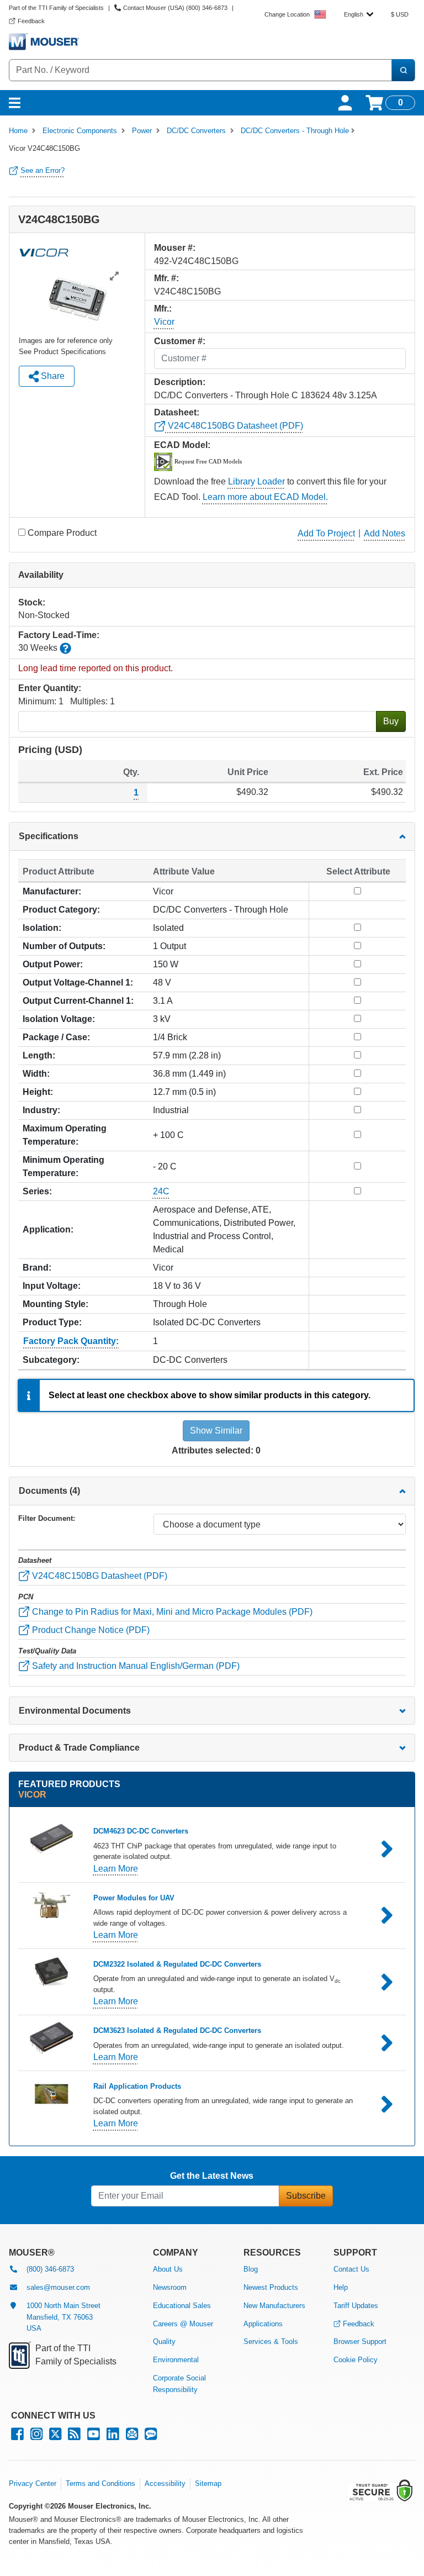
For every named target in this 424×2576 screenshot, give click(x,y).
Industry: (41, 1110)
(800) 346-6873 (50, 2269)
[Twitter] (55, 2437)
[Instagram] (36, 2437)
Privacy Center (33, 2483)
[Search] (403, 70)
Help (341, 2287)
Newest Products (271, 2287)
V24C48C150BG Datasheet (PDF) (234, 426)
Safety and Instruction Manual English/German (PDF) (135, 1666)
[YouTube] (94, 2437)
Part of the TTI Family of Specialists (56, 8)
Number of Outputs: (64, 946)
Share (52, 376)
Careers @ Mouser (183, 2324)
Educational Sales (182, 2306)
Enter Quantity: (50, 688)
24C (161, 1191)
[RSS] (74, 2437)
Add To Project (326, 533)
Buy (391, 721)
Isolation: (42, 928)
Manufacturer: (52, 891)
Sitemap (208, 2483)
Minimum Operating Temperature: (63, 1166)
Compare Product (62, 533)
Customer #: (180, 341)
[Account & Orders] (345, 103)
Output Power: (53, 964)
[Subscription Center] (132, 2437)
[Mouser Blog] (151, 2437)
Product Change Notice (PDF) (90, 1630)
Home (18, 131)
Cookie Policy (356, 2360)
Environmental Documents (75, 1711)
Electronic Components (80, 131)
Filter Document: (47, 1518)
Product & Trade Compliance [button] (79, 1748)
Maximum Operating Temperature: (65, 1135)
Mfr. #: (166, 278)
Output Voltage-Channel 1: (78, 983)
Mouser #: (175, 248)
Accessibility (165, 2483)
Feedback (359, 2324)
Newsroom (170, 2287)
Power (142, 131)
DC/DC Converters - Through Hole (295, 131)
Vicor (164, 322)
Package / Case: (56, 1037)
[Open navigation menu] (15, 103)
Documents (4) (49, 1491)
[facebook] (17, 2437)
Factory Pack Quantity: (71, 1341)
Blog (251, 2269)
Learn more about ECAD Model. (265, 497)
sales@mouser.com (58, 2287)
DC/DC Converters (196, 131)
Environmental (176, 2360)
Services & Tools (271, 2341)
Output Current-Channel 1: (78, 1001)
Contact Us (351, 2269)
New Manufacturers (274, 2306)
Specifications (49, 836)
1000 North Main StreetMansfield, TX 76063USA (63, 2317)
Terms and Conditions (100, 2483)
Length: (39, 1055)
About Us (168, 2269)
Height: (38, 1092)
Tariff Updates (356, 2306)
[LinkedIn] (113, 2437)
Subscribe (306, 2196)
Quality (164, 2341)
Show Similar (216, 1431)
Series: (37, 1191)
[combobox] (359, 14)
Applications (263, 2324)
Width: (36, 1074)
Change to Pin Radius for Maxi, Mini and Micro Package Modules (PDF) (171, 1612)
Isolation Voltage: (59, 1019)
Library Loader (256, 481)
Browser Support (360, 2341)
